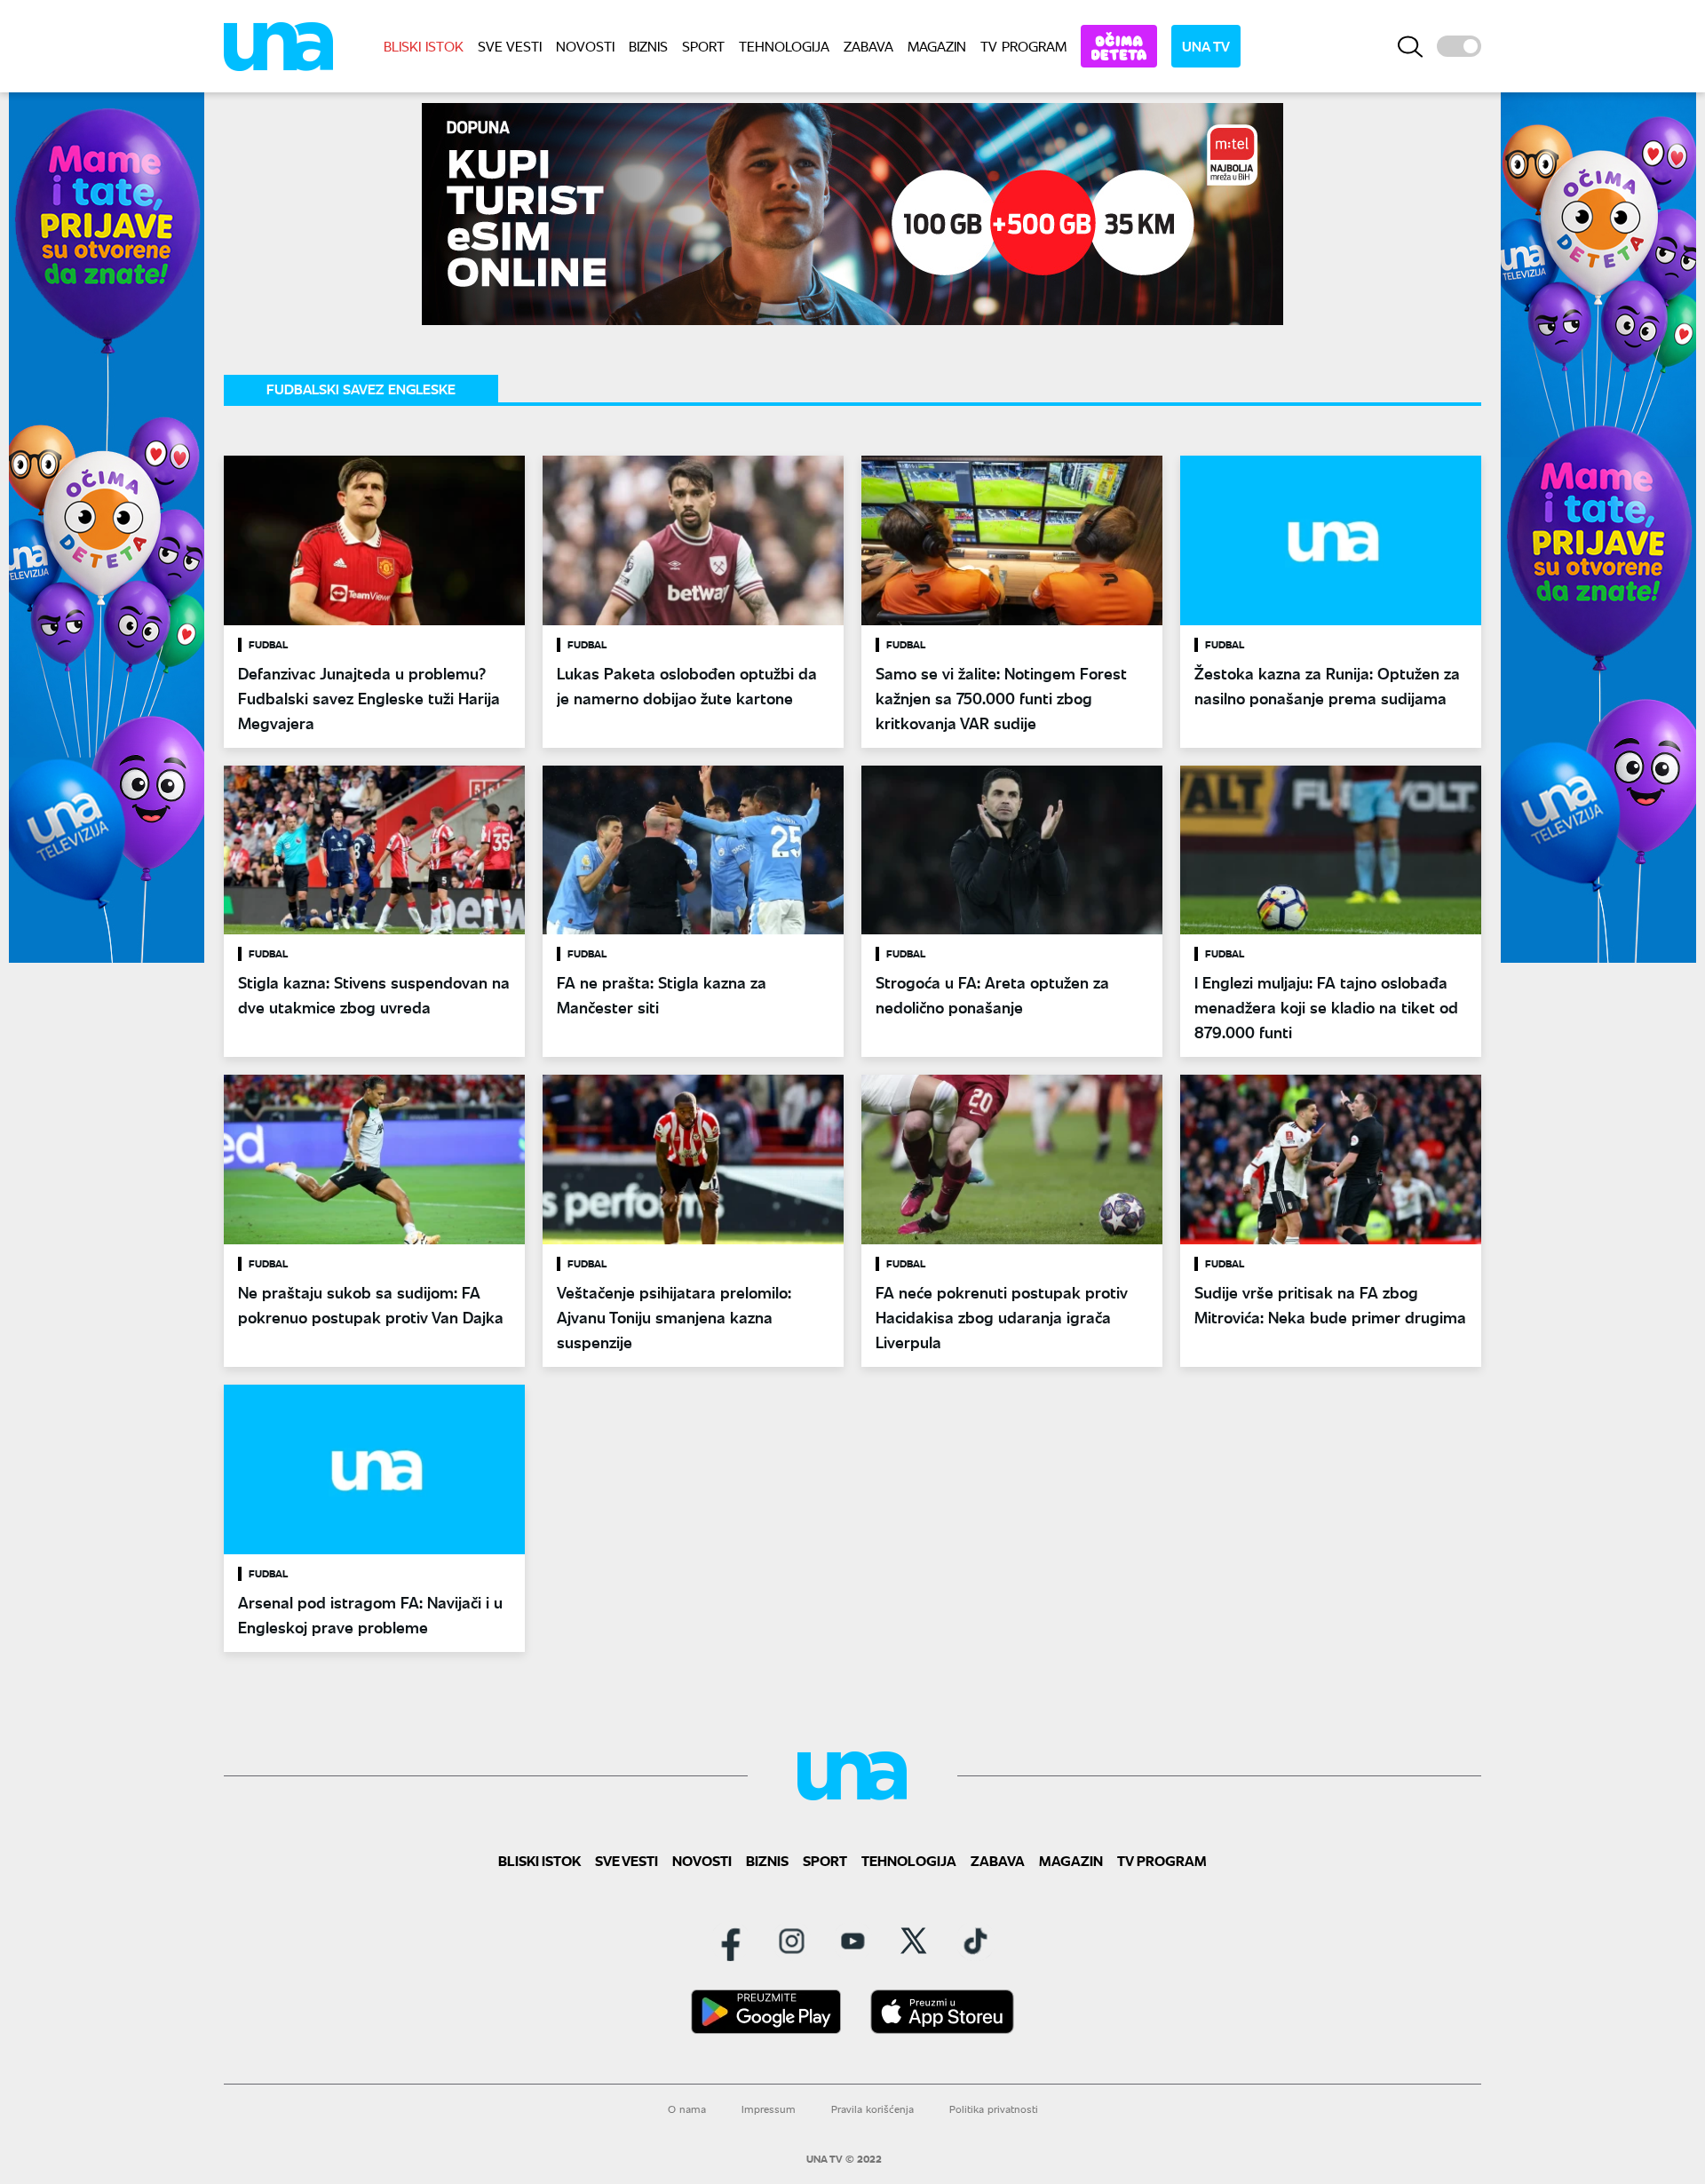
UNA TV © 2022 (844, 2159)
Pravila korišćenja (872, 2109)
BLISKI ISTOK (424, 46)
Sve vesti (510, 46)
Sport (703, 46)
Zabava (868, 46)
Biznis (648, 46)
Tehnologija (784, 46)
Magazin (937, 46)
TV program (1023, 46)
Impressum (769, 2109)
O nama (687, 2109)
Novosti (585, 46)
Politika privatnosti (994, 2109)
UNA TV (1206, 46)
